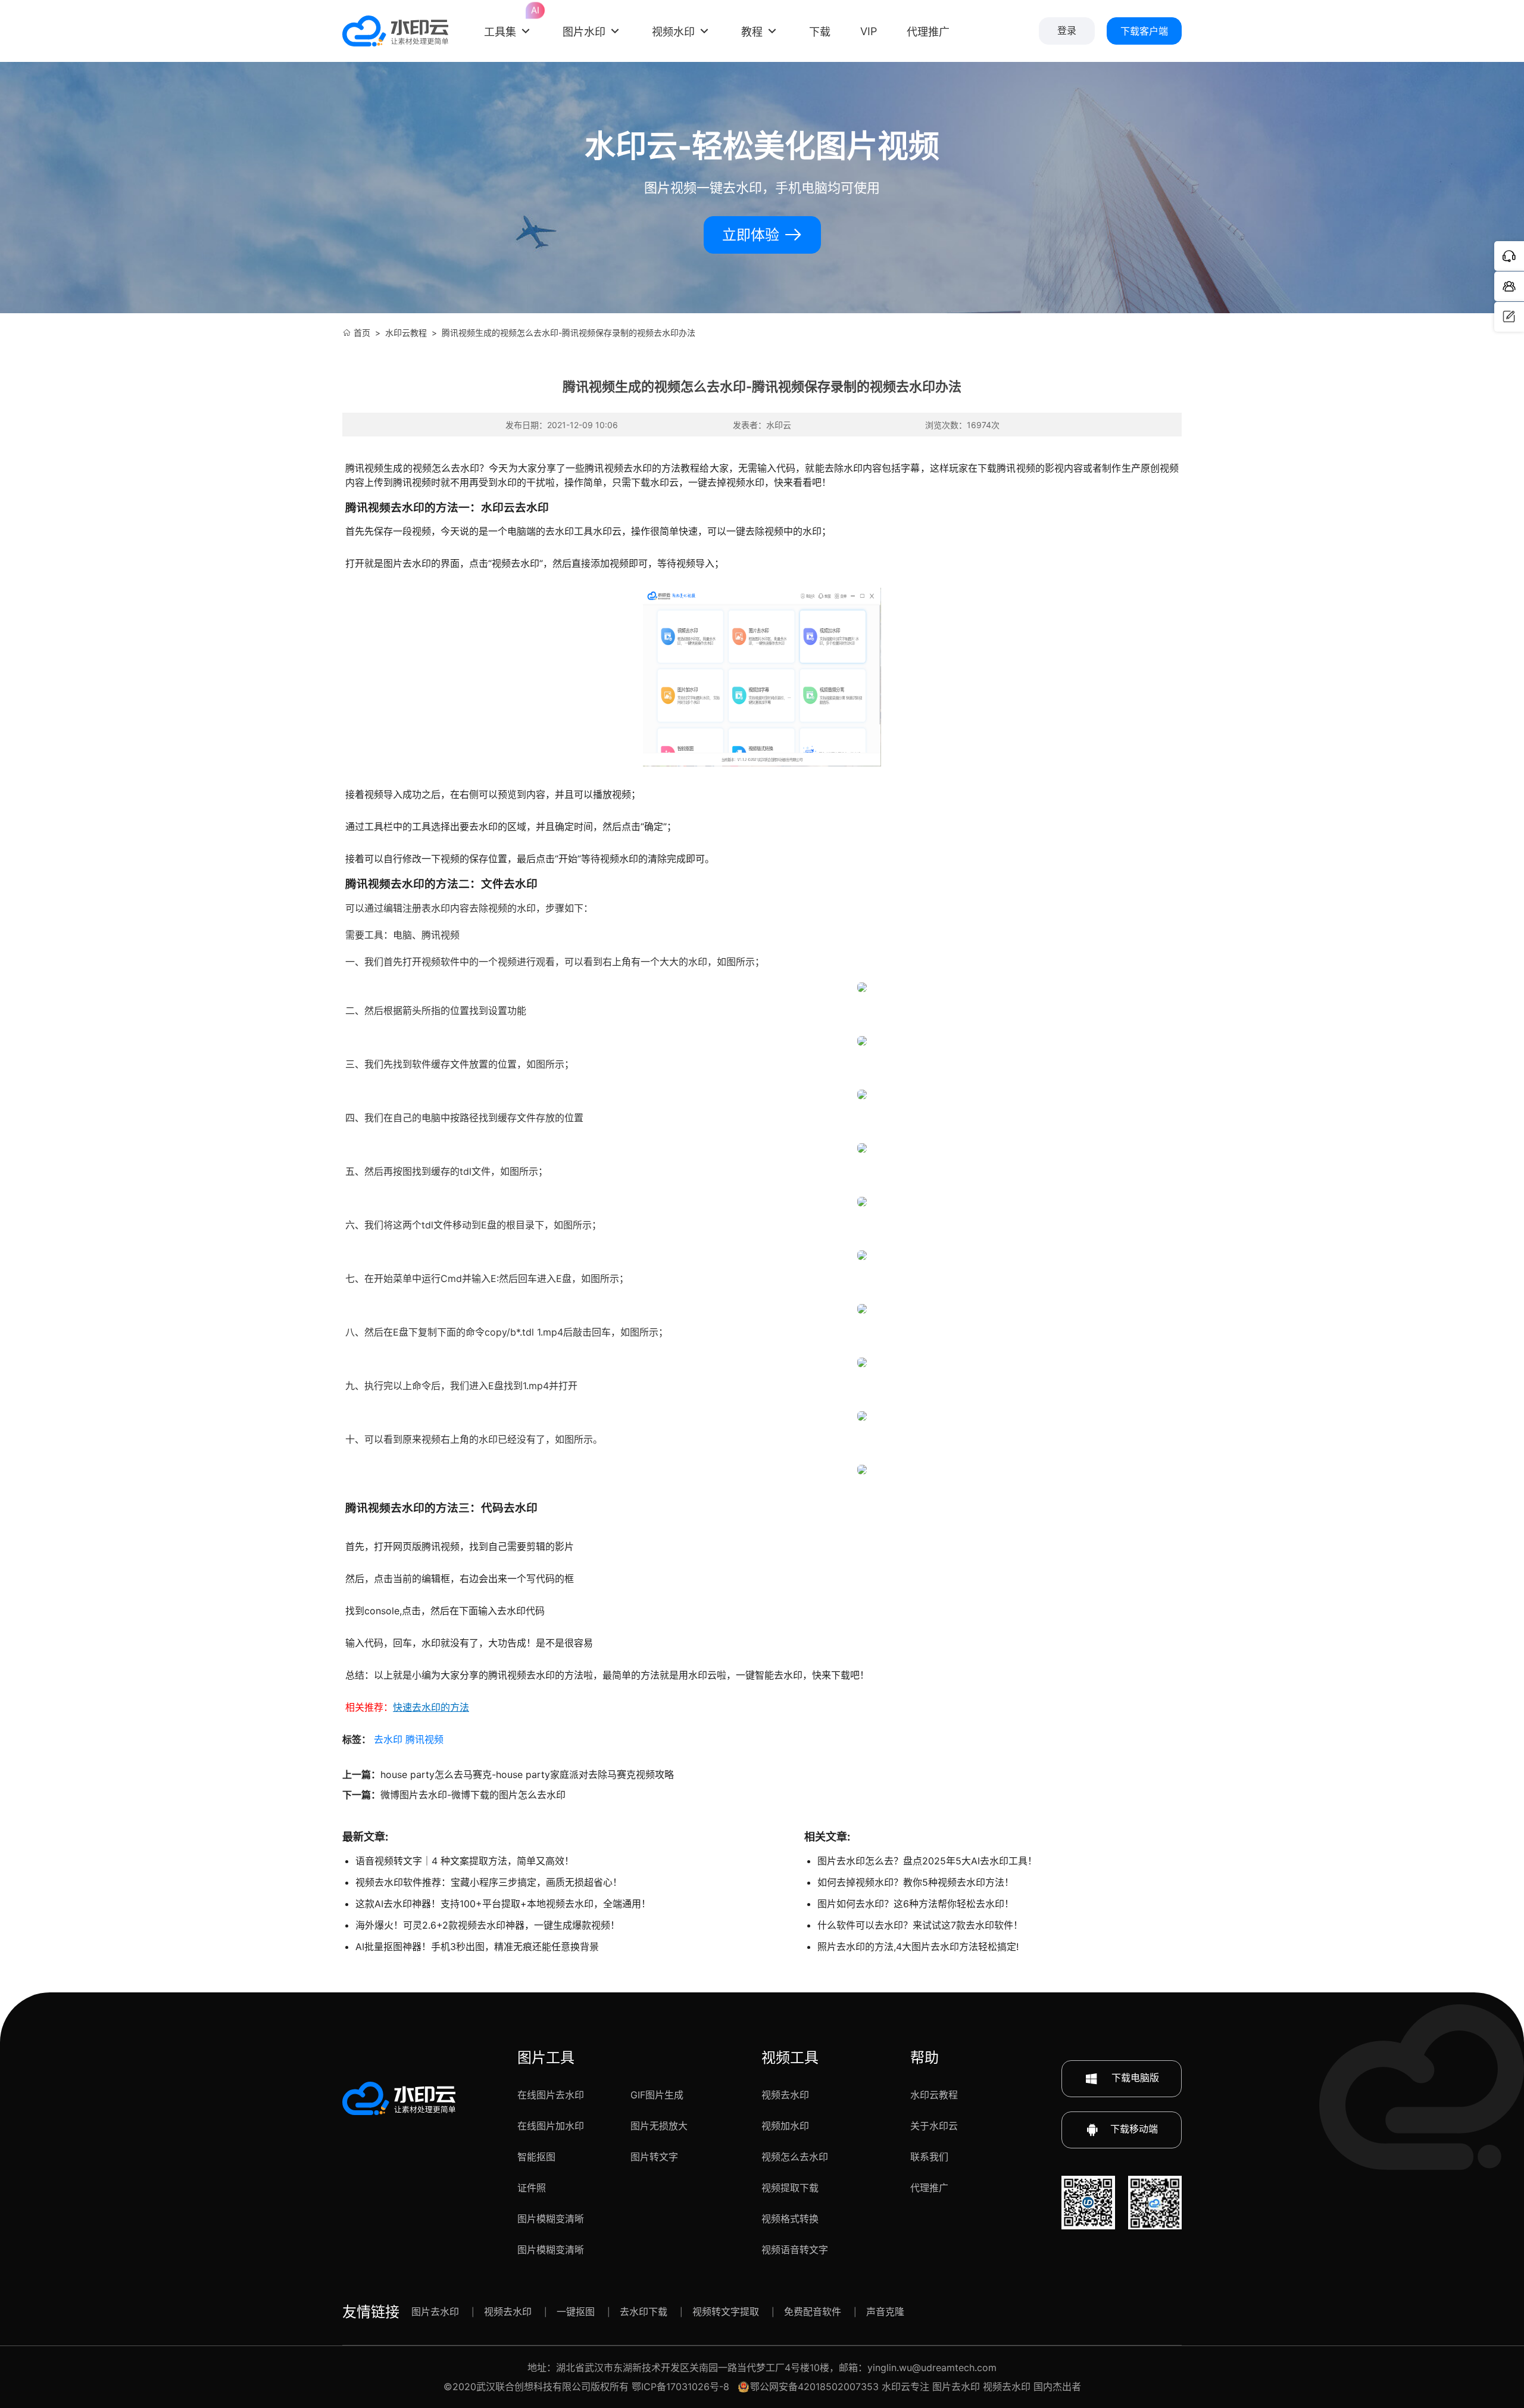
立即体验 (753, 235)
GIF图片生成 (657, 2095)
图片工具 (546, 2058)
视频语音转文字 (795, 2250)
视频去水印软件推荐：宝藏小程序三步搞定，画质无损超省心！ (489, 1882)
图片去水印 (435, 2312)
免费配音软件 (813, 2312)
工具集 (508, 22)
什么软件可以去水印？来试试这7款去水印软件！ (920, 1925)
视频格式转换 (790, 2219)
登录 (1067, 31)
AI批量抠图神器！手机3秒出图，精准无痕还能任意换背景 (477, 1947)
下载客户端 (1144, 31)
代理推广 (929, 2188)
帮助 (925, 2058)
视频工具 (790, 2058)
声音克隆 (885, 2312)
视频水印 (673, 32)
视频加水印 (785, 2126)
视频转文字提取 (726, 2312)
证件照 (532, 2188)
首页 (362, 333)
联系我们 (929, 2157)
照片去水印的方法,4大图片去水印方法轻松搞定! (918, 1947)
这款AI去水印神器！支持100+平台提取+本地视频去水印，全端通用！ (503, 1904)
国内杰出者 (1057, 2387)
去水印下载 (644, 2312)
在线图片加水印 (551, 2126)
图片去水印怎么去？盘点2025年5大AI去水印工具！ (927, 1861)
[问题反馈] (1509, 317)
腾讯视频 (424, 1739)
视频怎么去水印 (795, 2157)
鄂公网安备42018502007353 (814, 2387)
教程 (752, 32)
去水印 (388, 1739)
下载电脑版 (1134, 2078)
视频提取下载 (790, 2188)
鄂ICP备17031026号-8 (680, 2387)
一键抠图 (576, 2312)
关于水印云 (934, 2126)
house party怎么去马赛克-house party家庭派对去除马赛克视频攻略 (527, 1774)
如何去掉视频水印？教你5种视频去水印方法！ (916, 1882)
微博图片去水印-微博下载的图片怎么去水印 (473, 1795)
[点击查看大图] (862, 987)
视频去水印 (785, 2095)
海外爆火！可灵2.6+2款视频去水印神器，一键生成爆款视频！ (488, 1925)
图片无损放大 (659, 2126)
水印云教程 (406, 333)
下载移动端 (1134, 2129)
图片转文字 (654, 2157)
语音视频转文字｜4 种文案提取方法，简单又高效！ (465, 1861)
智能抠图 (536, 2157)
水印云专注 (905, 2387)
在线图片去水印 (551, 2095)
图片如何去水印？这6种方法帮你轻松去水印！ (916, 1904)
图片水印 (584, 32)
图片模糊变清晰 (551, 2219)
